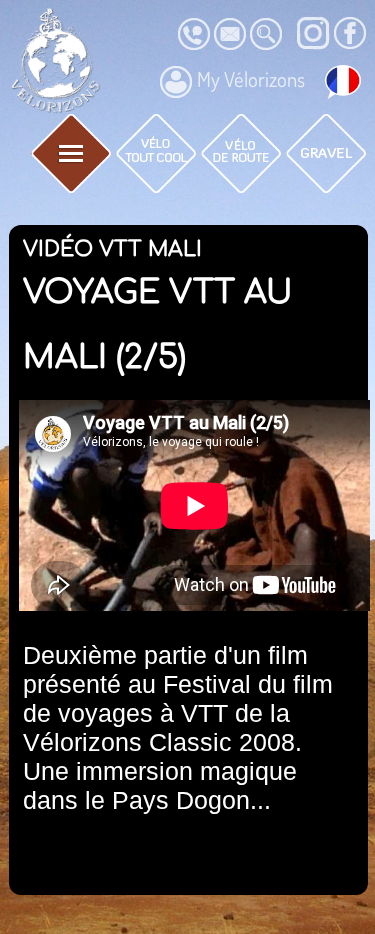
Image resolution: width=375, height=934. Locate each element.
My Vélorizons (251, 79)
